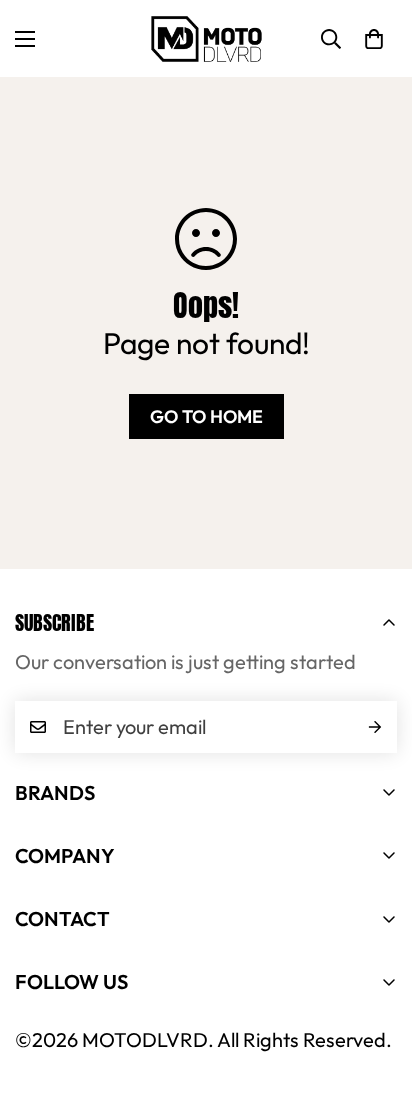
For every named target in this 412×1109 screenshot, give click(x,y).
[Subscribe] (375, 727)
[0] (374, 39)
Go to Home (206, 416)
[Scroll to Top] (376, 1003)
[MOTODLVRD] (206, 38)
